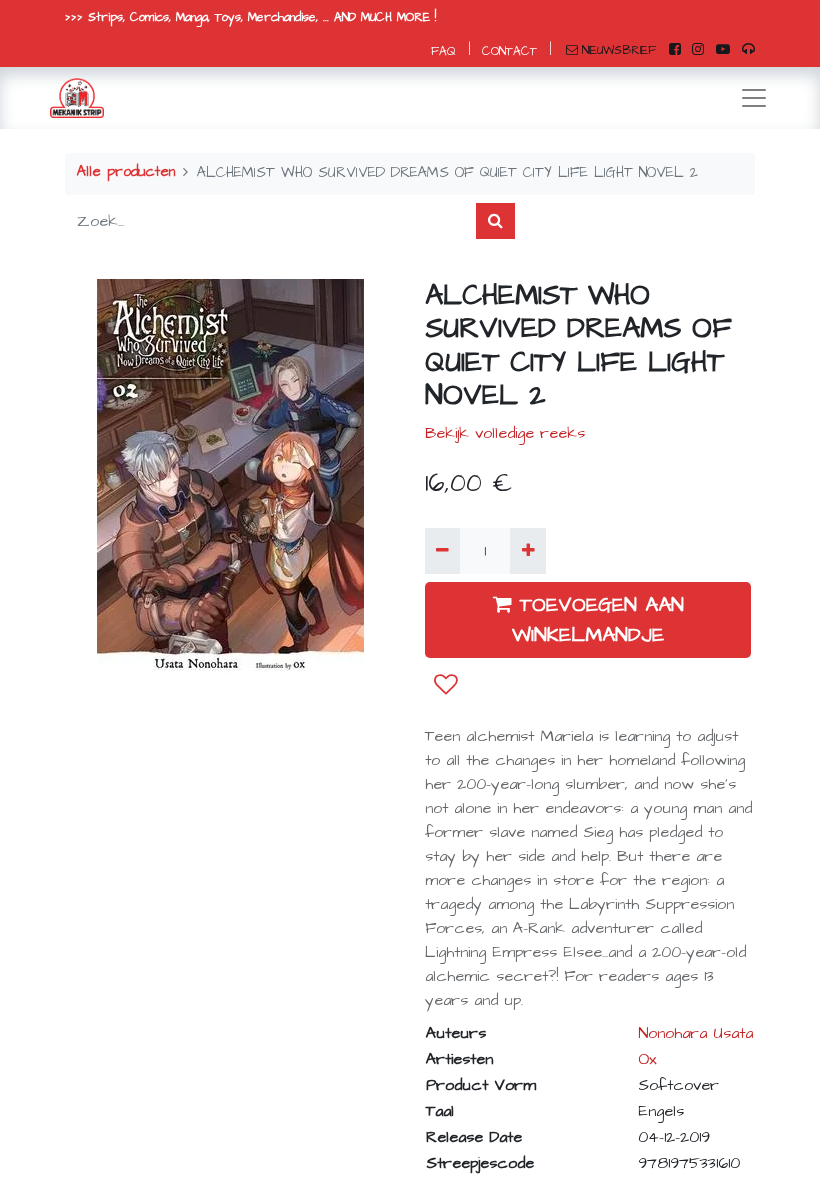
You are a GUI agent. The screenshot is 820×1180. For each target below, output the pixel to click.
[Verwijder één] (442, 551)
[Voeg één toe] (527, 551)
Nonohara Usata (695, 1033)
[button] (446, 685)
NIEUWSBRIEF (619, 50)
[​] (675, 50)
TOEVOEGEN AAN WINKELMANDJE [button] (598, 620)
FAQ (443, 51)
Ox (647, 1059)
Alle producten (126, 172)
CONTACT (509, 51)
